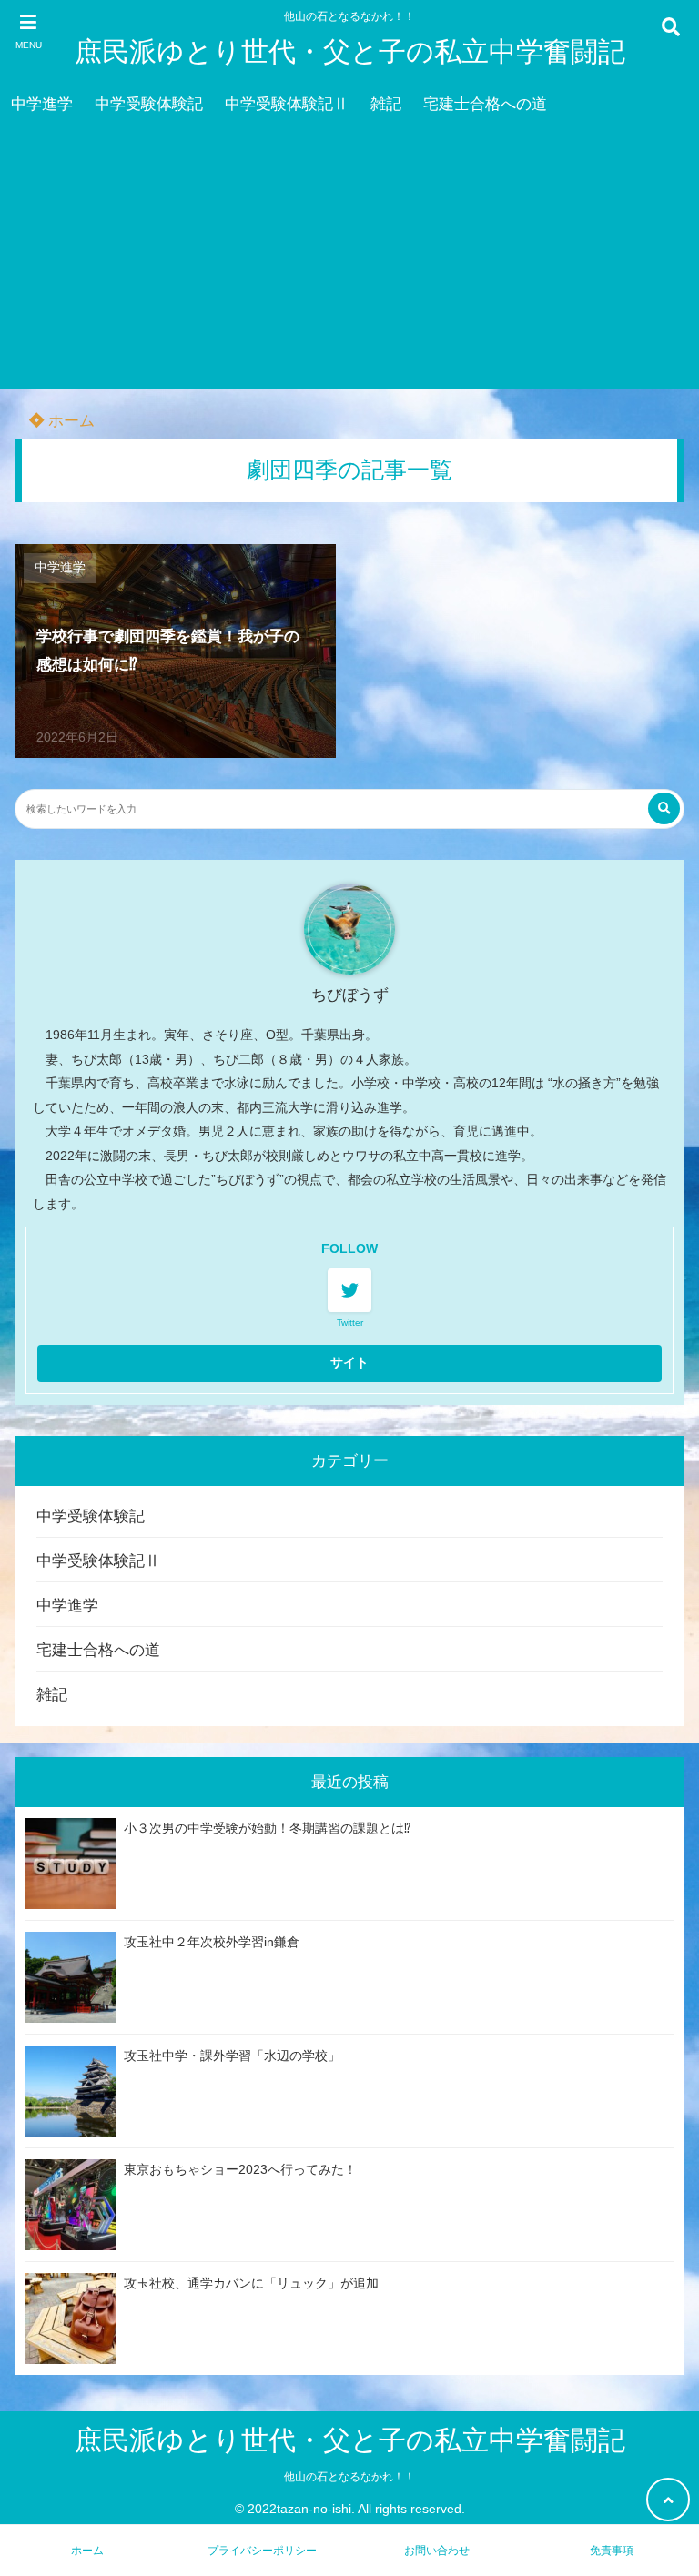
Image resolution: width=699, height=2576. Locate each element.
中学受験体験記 (149, 104)
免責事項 (612, 2551)
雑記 (386, 104)
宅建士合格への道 (485, 104)
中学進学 (42, 104)
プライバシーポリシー (262, 2551)
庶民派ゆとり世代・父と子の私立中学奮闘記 (350, 51)
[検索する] (664, 808)
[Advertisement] (349, 261)
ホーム (69, 421)
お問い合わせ (437, 2551)
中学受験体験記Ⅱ (287, 104)
